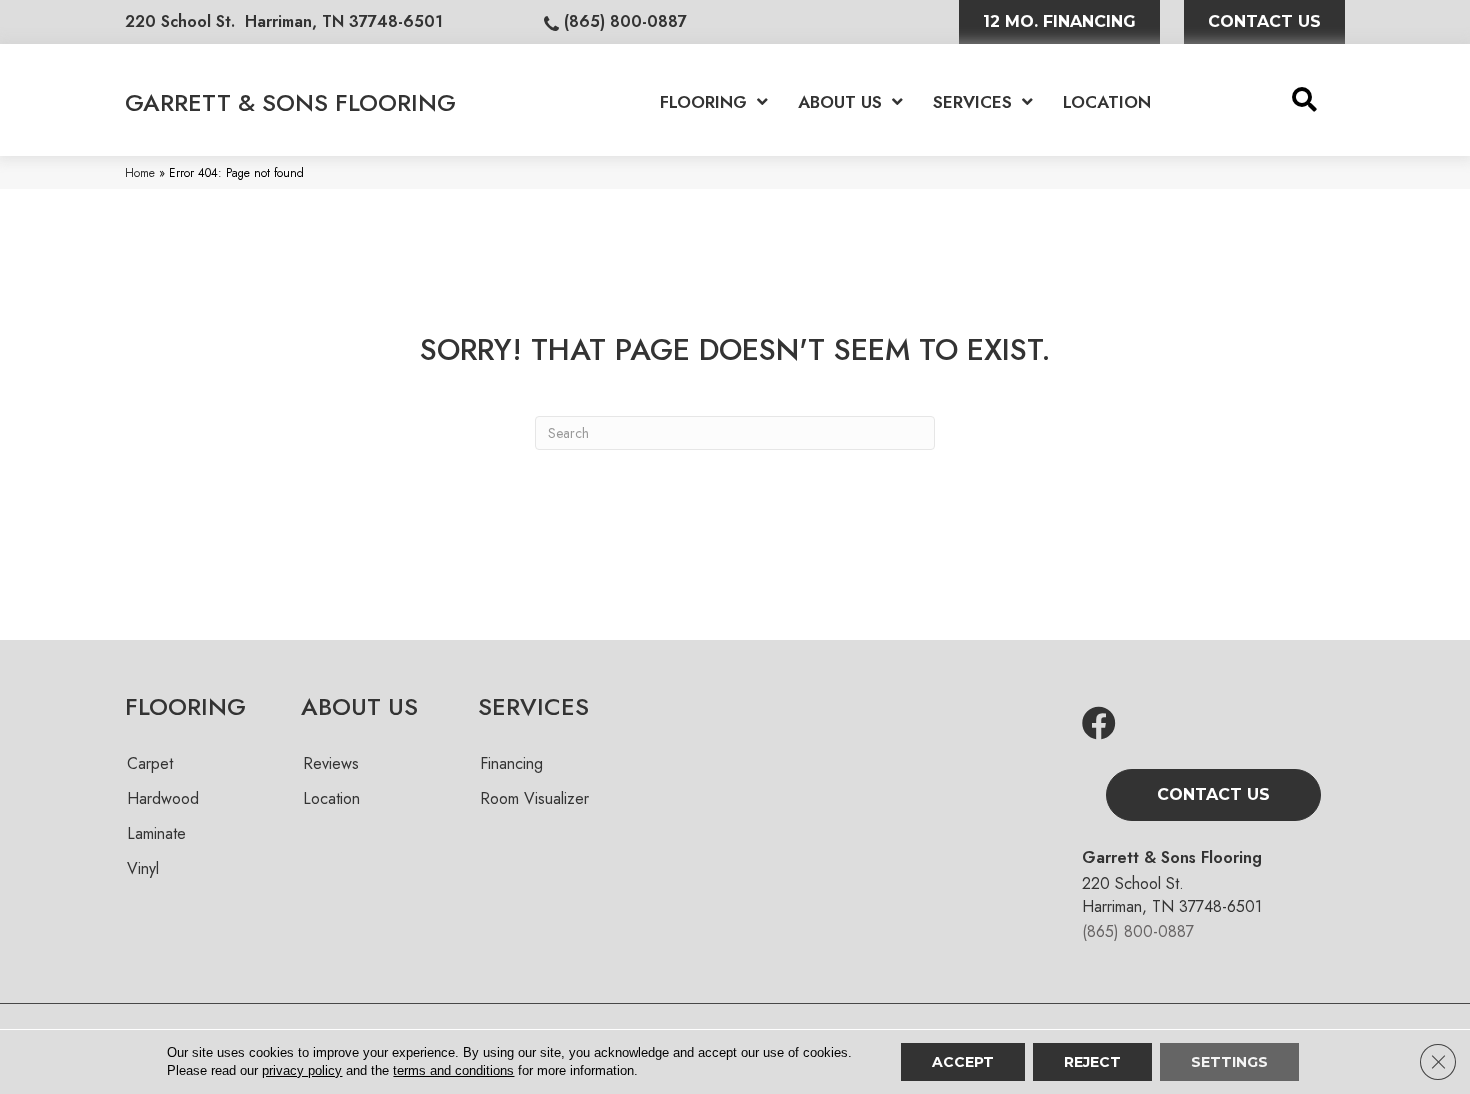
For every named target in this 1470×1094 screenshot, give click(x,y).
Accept (963, 1062)
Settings (1229, 1062)
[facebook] (1099, 724)
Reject (1092, 1062)
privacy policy (302, 1070)
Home (140, 172)
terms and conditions (453, 1070)
